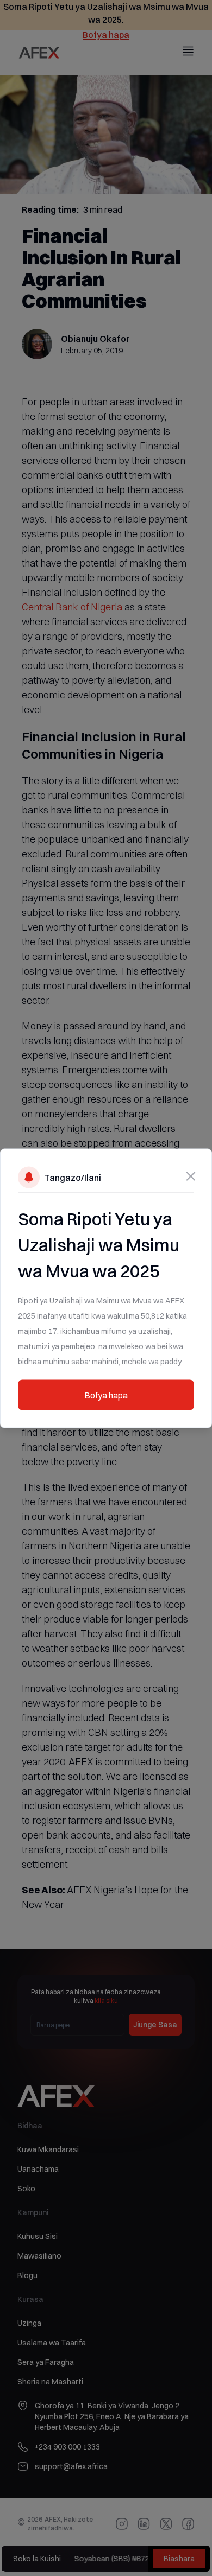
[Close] (191, 1176)
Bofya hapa (106, 1395)
